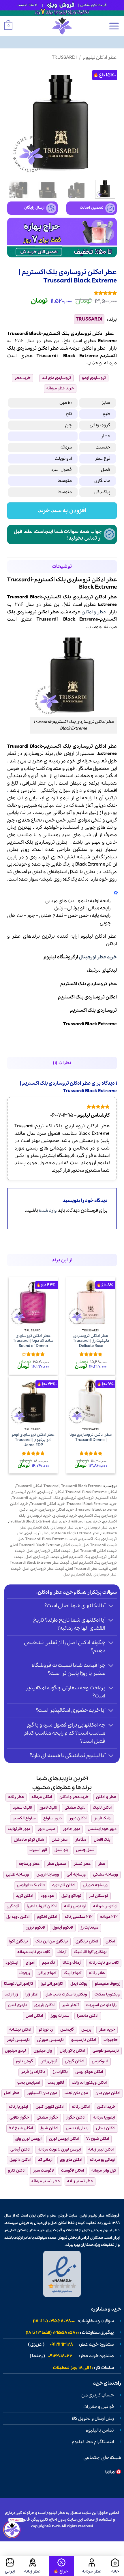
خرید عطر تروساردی (101, 1528)
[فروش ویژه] (61, 2566)
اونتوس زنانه (75, 1906)
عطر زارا (32, 1994)
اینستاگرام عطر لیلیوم (93, 2442)
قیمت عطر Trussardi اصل (87, 1569)
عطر (102, 348)
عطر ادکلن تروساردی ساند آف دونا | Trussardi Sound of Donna (33, 1341)
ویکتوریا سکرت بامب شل (66, 1994)
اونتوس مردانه (105, 1906)
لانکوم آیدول (63, 1928)
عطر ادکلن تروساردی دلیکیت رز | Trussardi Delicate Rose (91, 1341)
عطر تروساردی (37, 1533)
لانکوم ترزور (35, 1928)
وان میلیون (43, 2051)
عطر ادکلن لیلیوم (100, 58)
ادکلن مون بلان (108, 2093)
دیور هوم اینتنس (102, 1829)
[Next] (12, 121)
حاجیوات (111, 2040)
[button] (114, 26)
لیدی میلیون (15, 2051)
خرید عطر (22, 378)
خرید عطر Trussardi (85, 1521)
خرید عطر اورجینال (98, 957)
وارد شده (48, 1210)
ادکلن (87, 348)
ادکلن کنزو (17, 2171)
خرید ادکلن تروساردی (57, 1510)
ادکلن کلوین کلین (50, 2107)
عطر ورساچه (29, 1864)
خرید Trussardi (25, 1498)
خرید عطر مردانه (60, 388)
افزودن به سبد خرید (62, 511)
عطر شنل (60, 1840)
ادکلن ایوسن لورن (64, 2139)
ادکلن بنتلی (106, 2128)
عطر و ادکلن (94, 612)
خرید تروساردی (65, 1516)
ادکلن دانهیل (20, 2160)
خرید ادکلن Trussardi (47, 1504)
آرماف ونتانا (72, 1963)
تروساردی (27, 348)
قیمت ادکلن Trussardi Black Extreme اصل (46, 1545)
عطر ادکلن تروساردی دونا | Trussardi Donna (91, 1437)
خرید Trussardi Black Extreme (92, 1504)
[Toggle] (111, 1606)
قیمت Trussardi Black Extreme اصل (47, 1539)
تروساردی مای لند (56, 378)
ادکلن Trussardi (29, 1486)
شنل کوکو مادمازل (29, 1840)
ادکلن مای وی (71, 2160)
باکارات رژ (60, 2072)
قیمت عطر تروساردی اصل (43, 1569)
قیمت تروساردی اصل (42, 1557)
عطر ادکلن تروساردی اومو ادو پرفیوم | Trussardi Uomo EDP (33, 1440)
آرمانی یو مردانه (102, 2160)
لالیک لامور (48, 1808)
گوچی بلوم (24, 2061)
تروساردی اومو (94, 378)
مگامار (81, 1840)
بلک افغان (102, 1840)
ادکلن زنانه (81, 2107)
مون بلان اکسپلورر (42, 2093)
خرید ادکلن (106, 2107)
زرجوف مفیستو (108, 1984)
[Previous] (107, 121)
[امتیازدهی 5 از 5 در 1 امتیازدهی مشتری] (62, 293)
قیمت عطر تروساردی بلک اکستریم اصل (64, 1572)
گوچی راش (49, 2061)
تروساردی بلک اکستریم (93, 1010)
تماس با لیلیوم (100, 2430)
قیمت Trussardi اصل (100, 1545)
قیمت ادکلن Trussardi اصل (95, 1551)
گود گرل (13, 1906)
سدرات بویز (60, 2016)
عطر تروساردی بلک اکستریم (89, 984)
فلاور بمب (56, 2083)
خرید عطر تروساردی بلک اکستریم (56, 1528)
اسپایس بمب (29, 2083)
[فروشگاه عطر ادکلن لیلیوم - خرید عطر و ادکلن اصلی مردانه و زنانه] (62, 26)
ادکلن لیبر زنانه (101, 2150)
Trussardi (64, 58)
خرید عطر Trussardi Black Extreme (38, 1521)
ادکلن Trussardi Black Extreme (91, 1492)
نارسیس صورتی (50, 2040)
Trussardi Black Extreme (90, 1024)
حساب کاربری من (98, 2395)
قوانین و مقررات (99, 2407)
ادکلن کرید (25, 1896)
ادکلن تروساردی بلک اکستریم (87, 997)
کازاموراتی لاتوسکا (19, 1984)
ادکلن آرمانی (20, 2150)
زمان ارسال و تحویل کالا (93, 2419)
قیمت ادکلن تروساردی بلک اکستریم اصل (66, 1554)
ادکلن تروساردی (51, 1492)
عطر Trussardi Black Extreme (75, 1533)
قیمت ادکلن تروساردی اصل (49, 1551)
